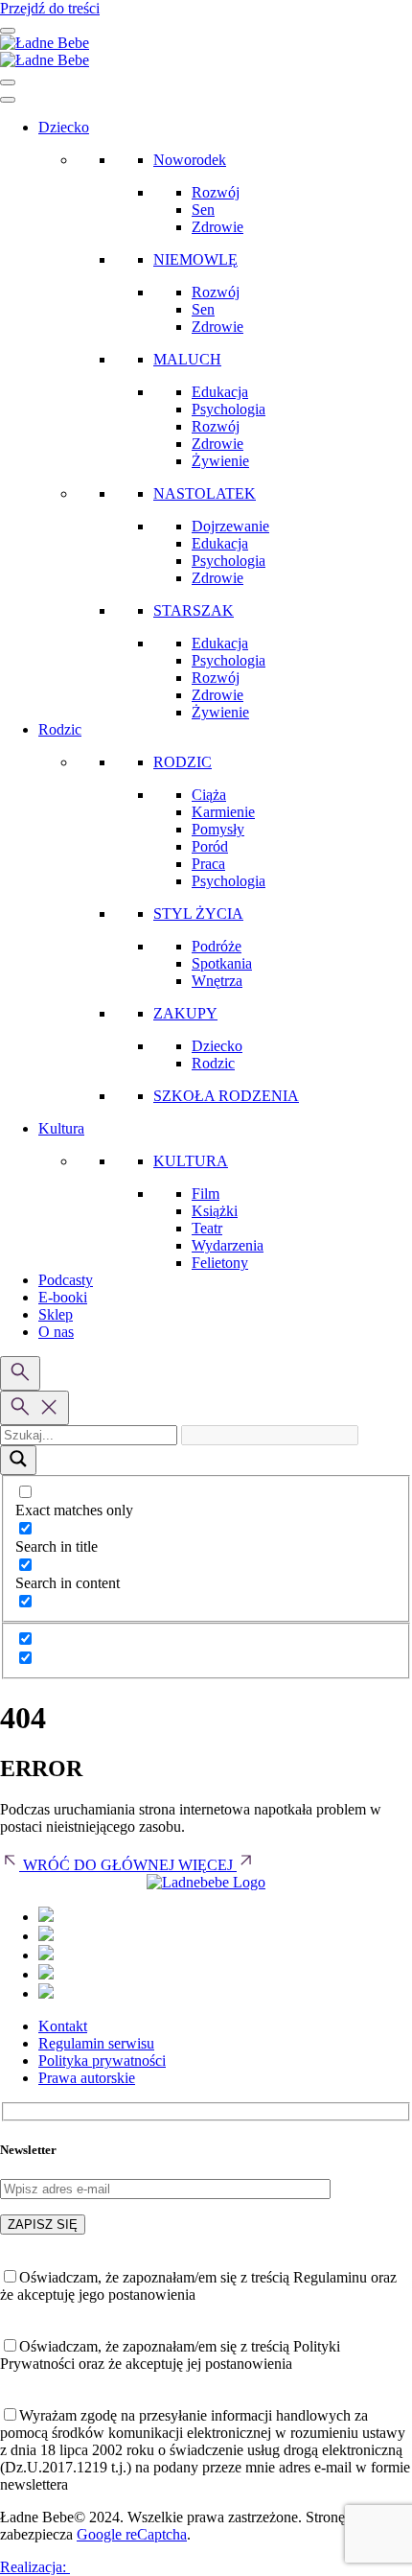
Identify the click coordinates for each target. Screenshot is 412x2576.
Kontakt (63, 2026)
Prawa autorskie (87, 2078)
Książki (215, 1211)
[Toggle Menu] (8, 100)
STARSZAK (194, 610)
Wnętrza (217, 981)
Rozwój (216, 192)
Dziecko (64, 127)
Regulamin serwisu (96, 2043)
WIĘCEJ (207, 1865)
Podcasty (66, 1280)
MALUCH (187, 359)
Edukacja (220, 392)
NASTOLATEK (205, 493)
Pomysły (218, 829)
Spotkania (222, 963)
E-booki (63, 1297)
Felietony (220, 1263)
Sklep (56, 1314)
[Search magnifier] (18, 1460)
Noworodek (190, 160)
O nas (56, 1332)
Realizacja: (35, 2567)
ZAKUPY (185, 1013)
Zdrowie (217, 227)
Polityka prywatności (102, 2061)
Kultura (61, 1128)
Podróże (217, 946)
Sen (203, 210)
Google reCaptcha (132, 2534)
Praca (208, 864)
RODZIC (183, 762)
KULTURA (191, 1161)
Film (206, 1194)
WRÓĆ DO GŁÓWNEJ (99, 1865)
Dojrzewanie (230, 526)
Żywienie (220, 461)
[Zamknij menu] (8, 82)
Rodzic (60, 729)
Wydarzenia (228, 1245)
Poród (210, 846)
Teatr (207, 1228)
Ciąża (209, 795)
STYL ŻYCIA (198, 913)
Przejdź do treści (50, 8)
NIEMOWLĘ (195, 259)
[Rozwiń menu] (8, 31)
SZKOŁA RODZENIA (226, 1096)
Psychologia (229, 409)
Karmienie (223, 812)
